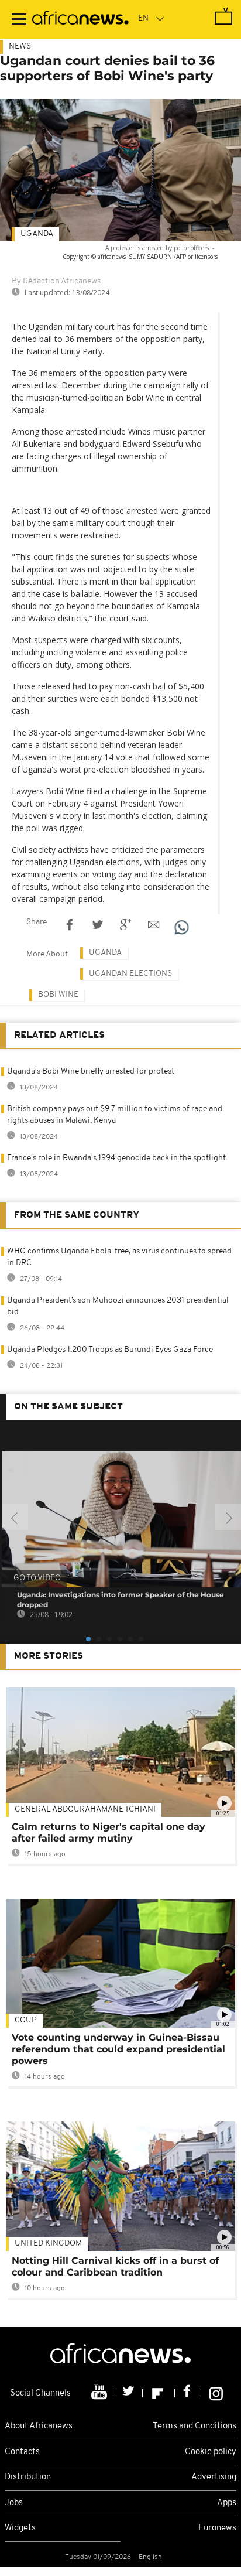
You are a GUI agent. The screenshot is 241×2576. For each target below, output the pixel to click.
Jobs (14, 2503)
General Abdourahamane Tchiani (85, 1810)
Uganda (37, 234)
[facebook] (188, 2393)
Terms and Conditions (194, 2426)
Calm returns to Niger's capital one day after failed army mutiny (109, 1832)
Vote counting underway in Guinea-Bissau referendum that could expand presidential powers (118, 2049)
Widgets (20, 2528)
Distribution (28, 2477)
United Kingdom (48, 2244)
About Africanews (39, 2426)
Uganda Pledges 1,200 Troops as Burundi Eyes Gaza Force (110, 1350)
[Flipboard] (159, 2393)
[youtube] (100, 2393)
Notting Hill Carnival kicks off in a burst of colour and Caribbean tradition (115, 2266)
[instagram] (216, 2393)
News (20, 47)
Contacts (22, 2452)
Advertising (214, 2477)
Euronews (217, 2528)
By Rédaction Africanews (56, 281)
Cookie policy (211, 2452)
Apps (227, 2503)
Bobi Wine (58, 995)
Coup (26, 2020)
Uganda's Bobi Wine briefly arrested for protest (91, 1072)
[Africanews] (80, 19)
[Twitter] (130, 2393)
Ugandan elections (130, 974)
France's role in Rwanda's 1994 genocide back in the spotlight (116, 1158)
